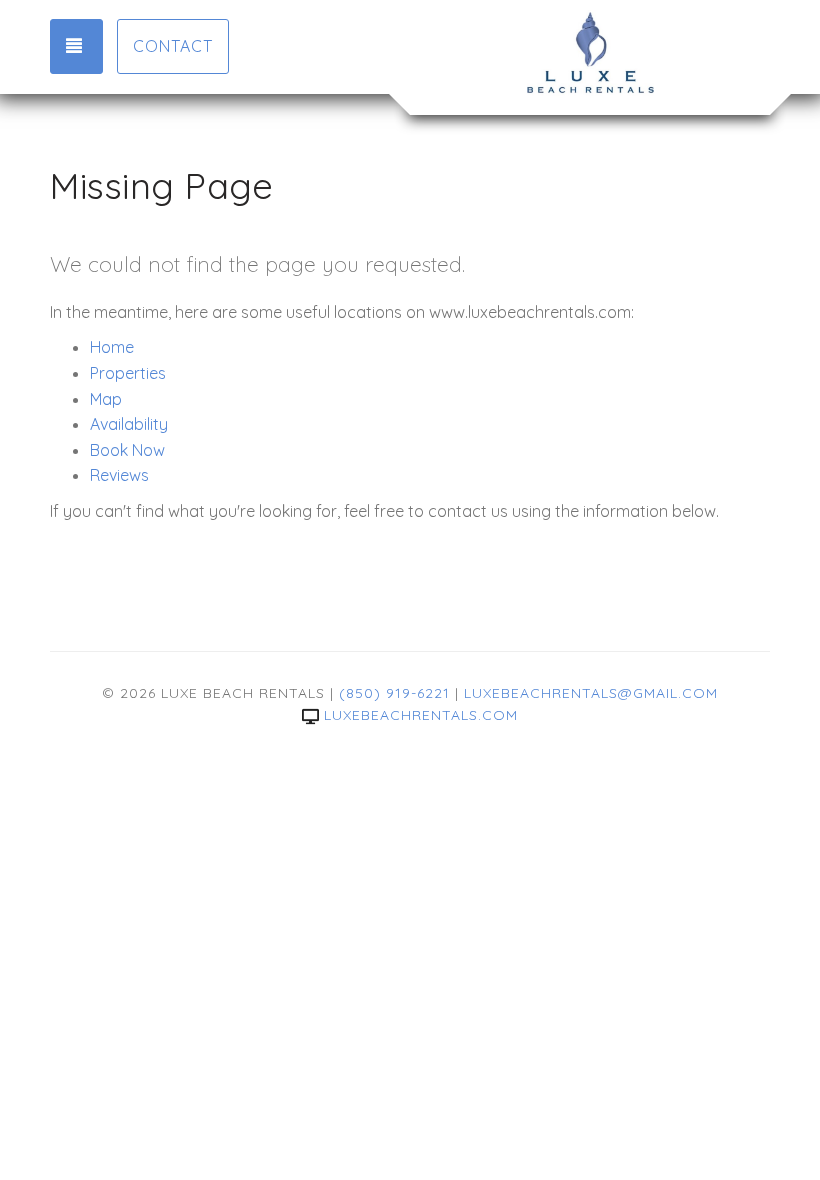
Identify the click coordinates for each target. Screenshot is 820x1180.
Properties (128, 373)
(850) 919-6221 (394, 693)
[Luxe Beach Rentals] (590, 55)
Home (112, 347)
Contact (173, 46)
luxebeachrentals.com (421, 715)
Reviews (119, 475)
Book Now (127, 450)
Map (106, 399)
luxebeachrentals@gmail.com (591, 693)
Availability (129, 424)
